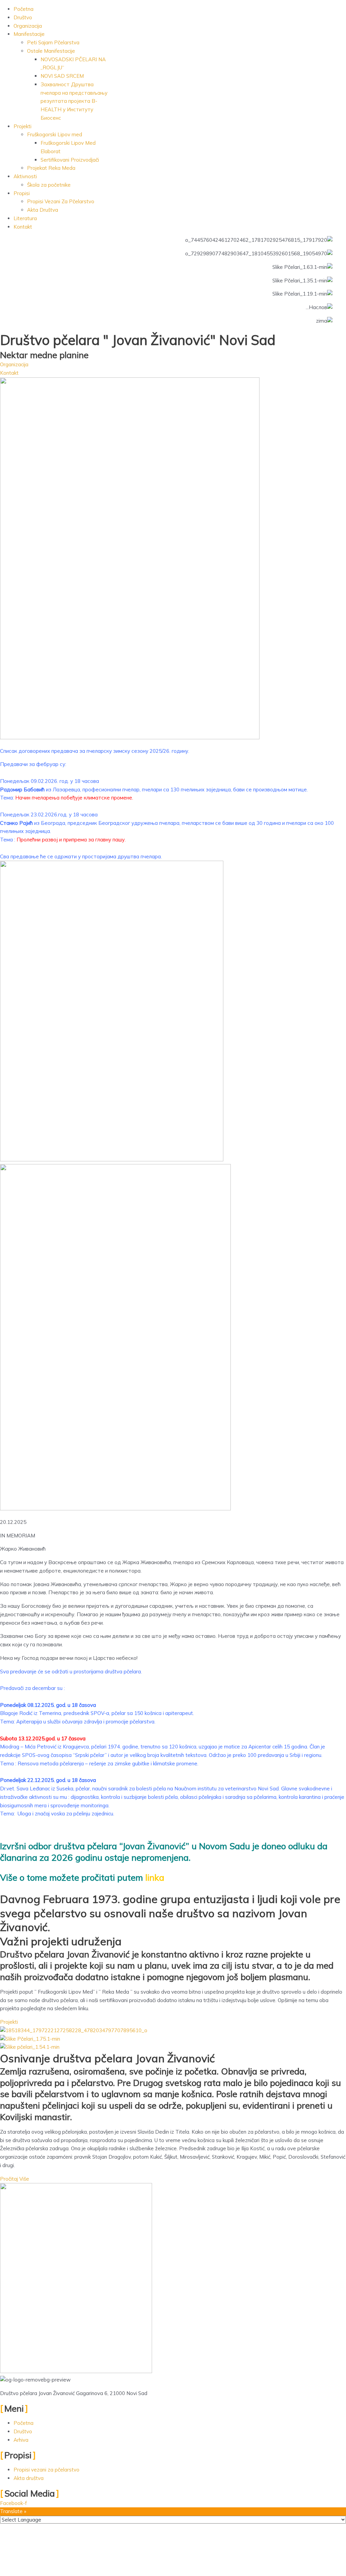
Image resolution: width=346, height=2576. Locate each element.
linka (156, 1877)
